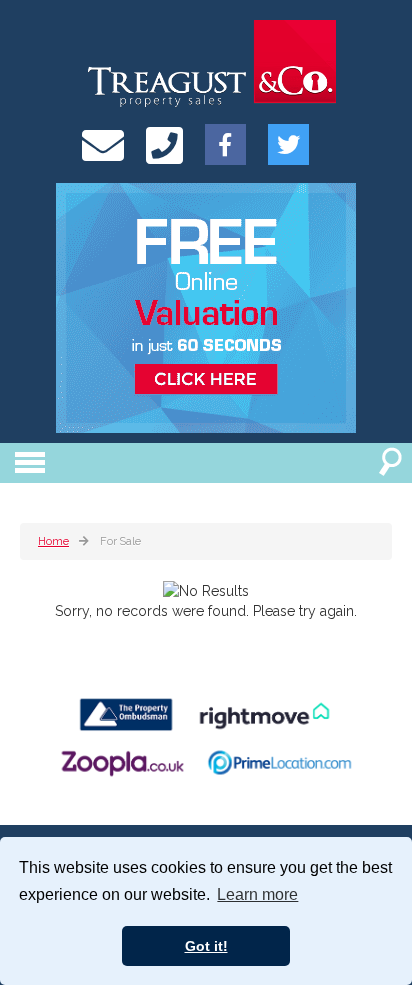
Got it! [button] (206, 946)
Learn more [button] (257, 894)
